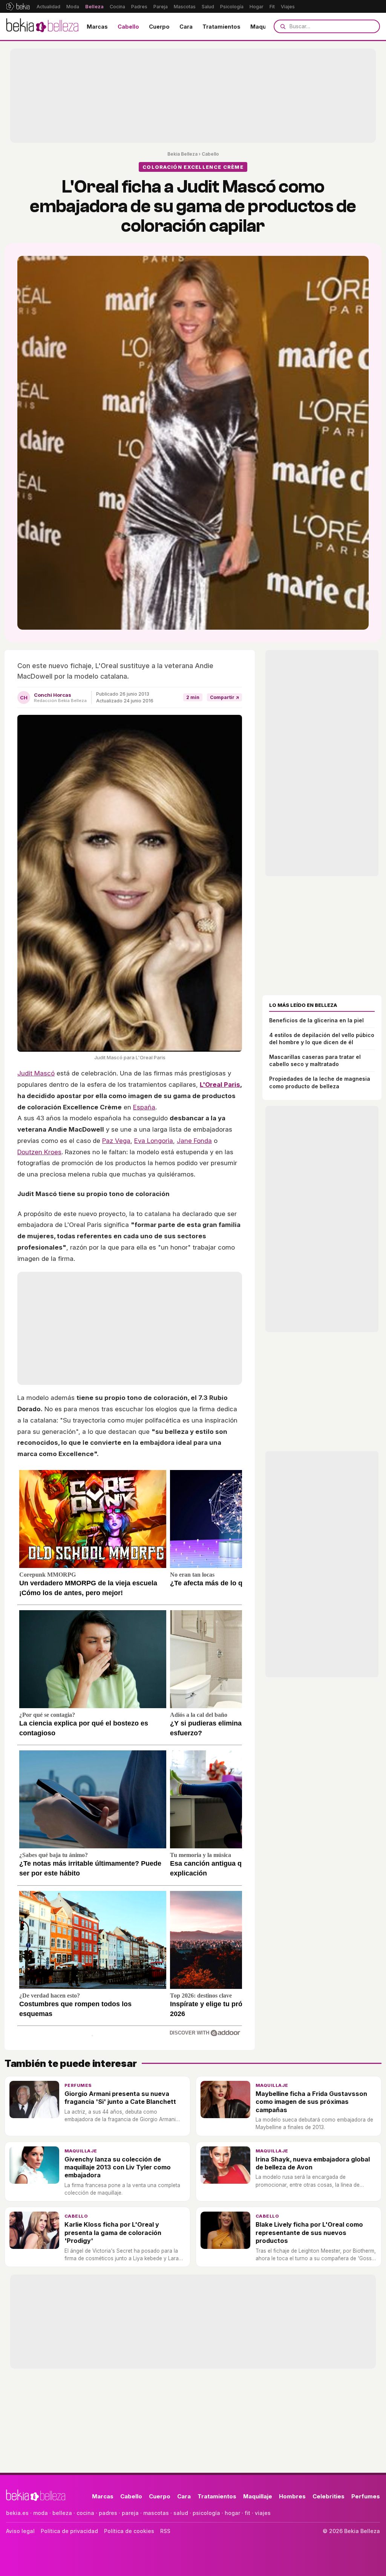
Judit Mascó (36, 1073)
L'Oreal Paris (220, 1085)
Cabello (128, 27)
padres (108, 2513)
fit (247, 2513)
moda (41, 2513)
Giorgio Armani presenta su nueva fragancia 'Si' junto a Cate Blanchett (120, 2098)
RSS (165, 2531)
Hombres (292, 2496)
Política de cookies (129, 2531)
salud (181, 2513)
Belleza (94, 7)
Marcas (97, 27)
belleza (62, 2513)
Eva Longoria (154, 1141)
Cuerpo (159, 27)
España (144, 1107)
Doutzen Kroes (39, 1152)
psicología (206, 2513)
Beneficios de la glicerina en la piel (316, 1020)
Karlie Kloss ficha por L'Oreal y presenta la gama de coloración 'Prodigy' (113, 2233)
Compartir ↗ (224, 697)
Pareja (161, 7)
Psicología (232, 7)
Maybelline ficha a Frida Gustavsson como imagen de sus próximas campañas (311, 2102)
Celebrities (329, 2496)
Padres (139, 7)
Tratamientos (221, 27)
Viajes (288, 7)
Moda (73, 7)
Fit (272, 7)
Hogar (257, 7)
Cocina (117, 7)
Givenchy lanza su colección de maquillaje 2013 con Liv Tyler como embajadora (118, 2167)
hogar (232, 2513)
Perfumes (78, 2085)
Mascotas (185, 7)
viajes (263, 2513)
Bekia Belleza (182, 154)
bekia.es (17, 2513)
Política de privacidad (69, 2531)
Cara (186, 27)
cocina (85, 2513)
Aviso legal (20, 2531)
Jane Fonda (194, 1141)
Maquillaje (265, 27)
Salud (208, 7)
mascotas (156, 2513)
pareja (130, 2513)
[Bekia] (18, 6)
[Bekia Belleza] (42, 26)
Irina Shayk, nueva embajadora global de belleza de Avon (313, 2163)
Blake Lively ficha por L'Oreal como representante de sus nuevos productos (309, 2233)
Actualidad (48, 7)
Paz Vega (116, 1141)
